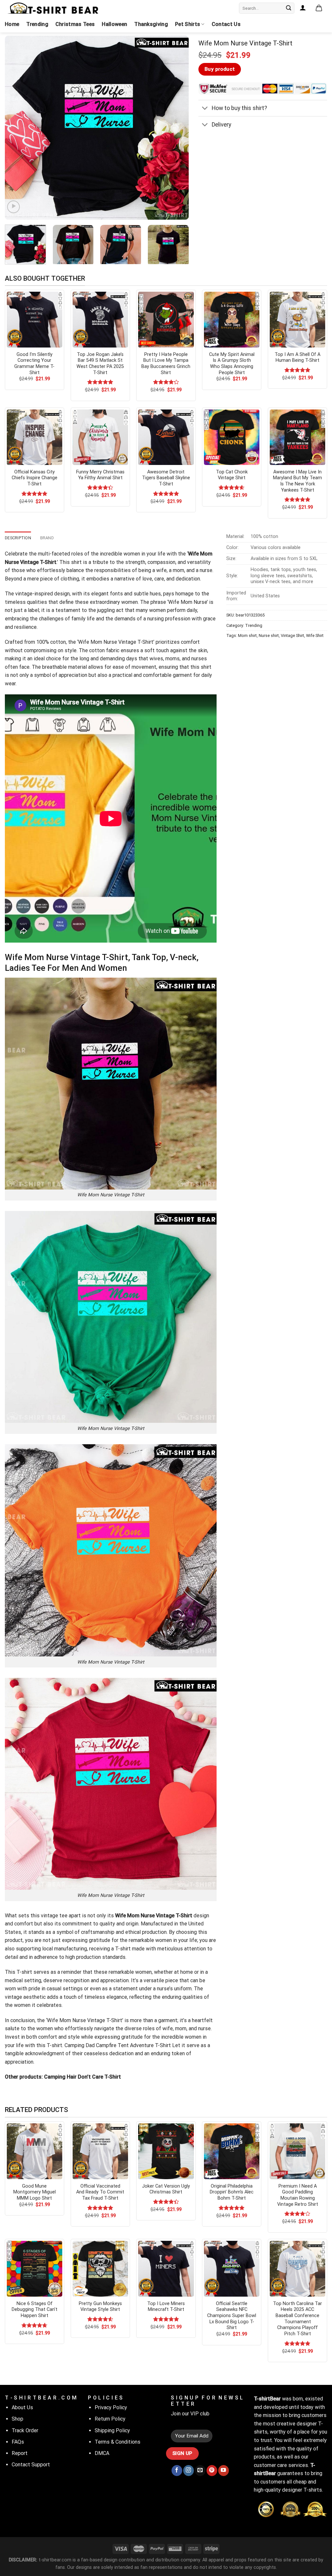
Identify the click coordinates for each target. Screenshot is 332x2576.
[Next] (177, 128)
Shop (18, 2419)
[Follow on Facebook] (177, 2471)
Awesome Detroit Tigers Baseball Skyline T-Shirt (166, 478)
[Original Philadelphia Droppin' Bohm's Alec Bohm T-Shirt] (232, 2151)
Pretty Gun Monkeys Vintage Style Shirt (100, 2307)
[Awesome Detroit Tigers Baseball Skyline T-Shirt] (166, 437)
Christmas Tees (75, 24)
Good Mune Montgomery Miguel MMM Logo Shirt (35, 2192)
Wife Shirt (315, 635)
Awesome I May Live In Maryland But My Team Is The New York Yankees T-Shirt (297, 481)
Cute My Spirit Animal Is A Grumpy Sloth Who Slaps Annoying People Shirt (232, 364)
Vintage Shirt (292, 635)
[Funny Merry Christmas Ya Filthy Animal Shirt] (100, 437)
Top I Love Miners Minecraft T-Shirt (166, 2307)
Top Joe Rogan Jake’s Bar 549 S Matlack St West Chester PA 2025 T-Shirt (100, 364)
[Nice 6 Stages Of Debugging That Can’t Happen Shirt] (35, 2269)
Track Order (25, 2430)
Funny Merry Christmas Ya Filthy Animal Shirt (100, 475)
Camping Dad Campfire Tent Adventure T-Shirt (118, 2045)
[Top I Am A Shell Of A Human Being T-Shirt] (297, 319)
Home (12, 24)
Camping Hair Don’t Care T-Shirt (82, 2077)
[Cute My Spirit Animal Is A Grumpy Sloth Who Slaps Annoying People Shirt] (232, 319)
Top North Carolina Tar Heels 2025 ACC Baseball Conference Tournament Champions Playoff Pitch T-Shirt (297, 2319)
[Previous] (17, 128)
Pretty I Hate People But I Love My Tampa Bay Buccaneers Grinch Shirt (166, 364)
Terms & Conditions (118, 2442)
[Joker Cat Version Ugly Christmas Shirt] (166, 2151)
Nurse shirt (269, 635)
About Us (22, 2407)
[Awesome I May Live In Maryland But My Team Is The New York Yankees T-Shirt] (297, 437)
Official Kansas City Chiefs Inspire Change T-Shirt (35, 478)
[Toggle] (205, 109)
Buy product (220, 69)
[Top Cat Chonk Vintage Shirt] (232, 437)
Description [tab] (18, 538)
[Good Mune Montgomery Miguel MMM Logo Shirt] (35, 2151)
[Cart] (319, 8)
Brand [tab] (47, 538)
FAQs (18, 2442)
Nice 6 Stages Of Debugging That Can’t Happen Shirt (35, 2310)
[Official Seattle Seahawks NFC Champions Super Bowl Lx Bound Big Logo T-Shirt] (232, 2269)
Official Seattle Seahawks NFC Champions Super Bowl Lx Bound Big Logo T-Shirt (232, 2316)
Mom (186, 602)
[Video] (13, 207)
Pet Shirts (188, 24)
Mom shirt (247, 635)
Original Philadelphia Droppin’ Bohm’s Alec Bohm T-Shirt (232, 2192)
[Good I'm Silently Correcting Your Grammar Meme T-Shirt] (35, 319)
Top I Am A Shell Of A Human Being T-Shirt (297, 358)
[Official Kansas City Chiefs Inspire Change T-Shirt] (35, 437)
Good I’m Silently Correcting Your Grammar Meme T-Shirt (34, 364)
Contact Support (31, 2465)
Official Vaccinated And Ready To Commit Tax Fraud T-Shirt (100, 2192)
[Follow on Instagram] (189, 2471)
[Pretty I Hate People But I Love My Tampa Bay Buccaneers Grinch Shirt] (166, 319)
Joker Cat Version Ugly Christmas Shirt (166, 2189)
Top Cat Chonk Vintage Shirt (232, 475)
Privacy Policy (111, 2407)
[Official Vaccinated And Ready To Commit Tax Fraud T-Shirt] (100, 2151)
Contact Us (226, 24)
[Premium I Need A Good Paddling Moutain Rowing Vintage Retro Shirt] (297, 2151)
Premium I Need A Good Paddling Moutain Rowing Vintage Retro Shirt (298, 2195)
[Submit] (289, 8)
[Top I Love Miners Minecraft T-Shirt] (166, 2269)
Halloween (114, 24)
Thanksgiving (151, 24)
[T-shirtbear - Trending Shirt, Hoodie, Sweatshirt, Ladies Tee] (53, 8)
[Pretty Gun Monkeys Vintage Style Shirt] (100, 2269)
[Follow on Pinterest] (212, 2471)
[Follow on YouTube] (224, 2471)
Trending (37, 24)
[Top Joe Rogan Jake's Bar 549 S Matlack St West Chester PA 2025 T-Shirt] (100, 319)
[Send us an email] (200, 2471)
